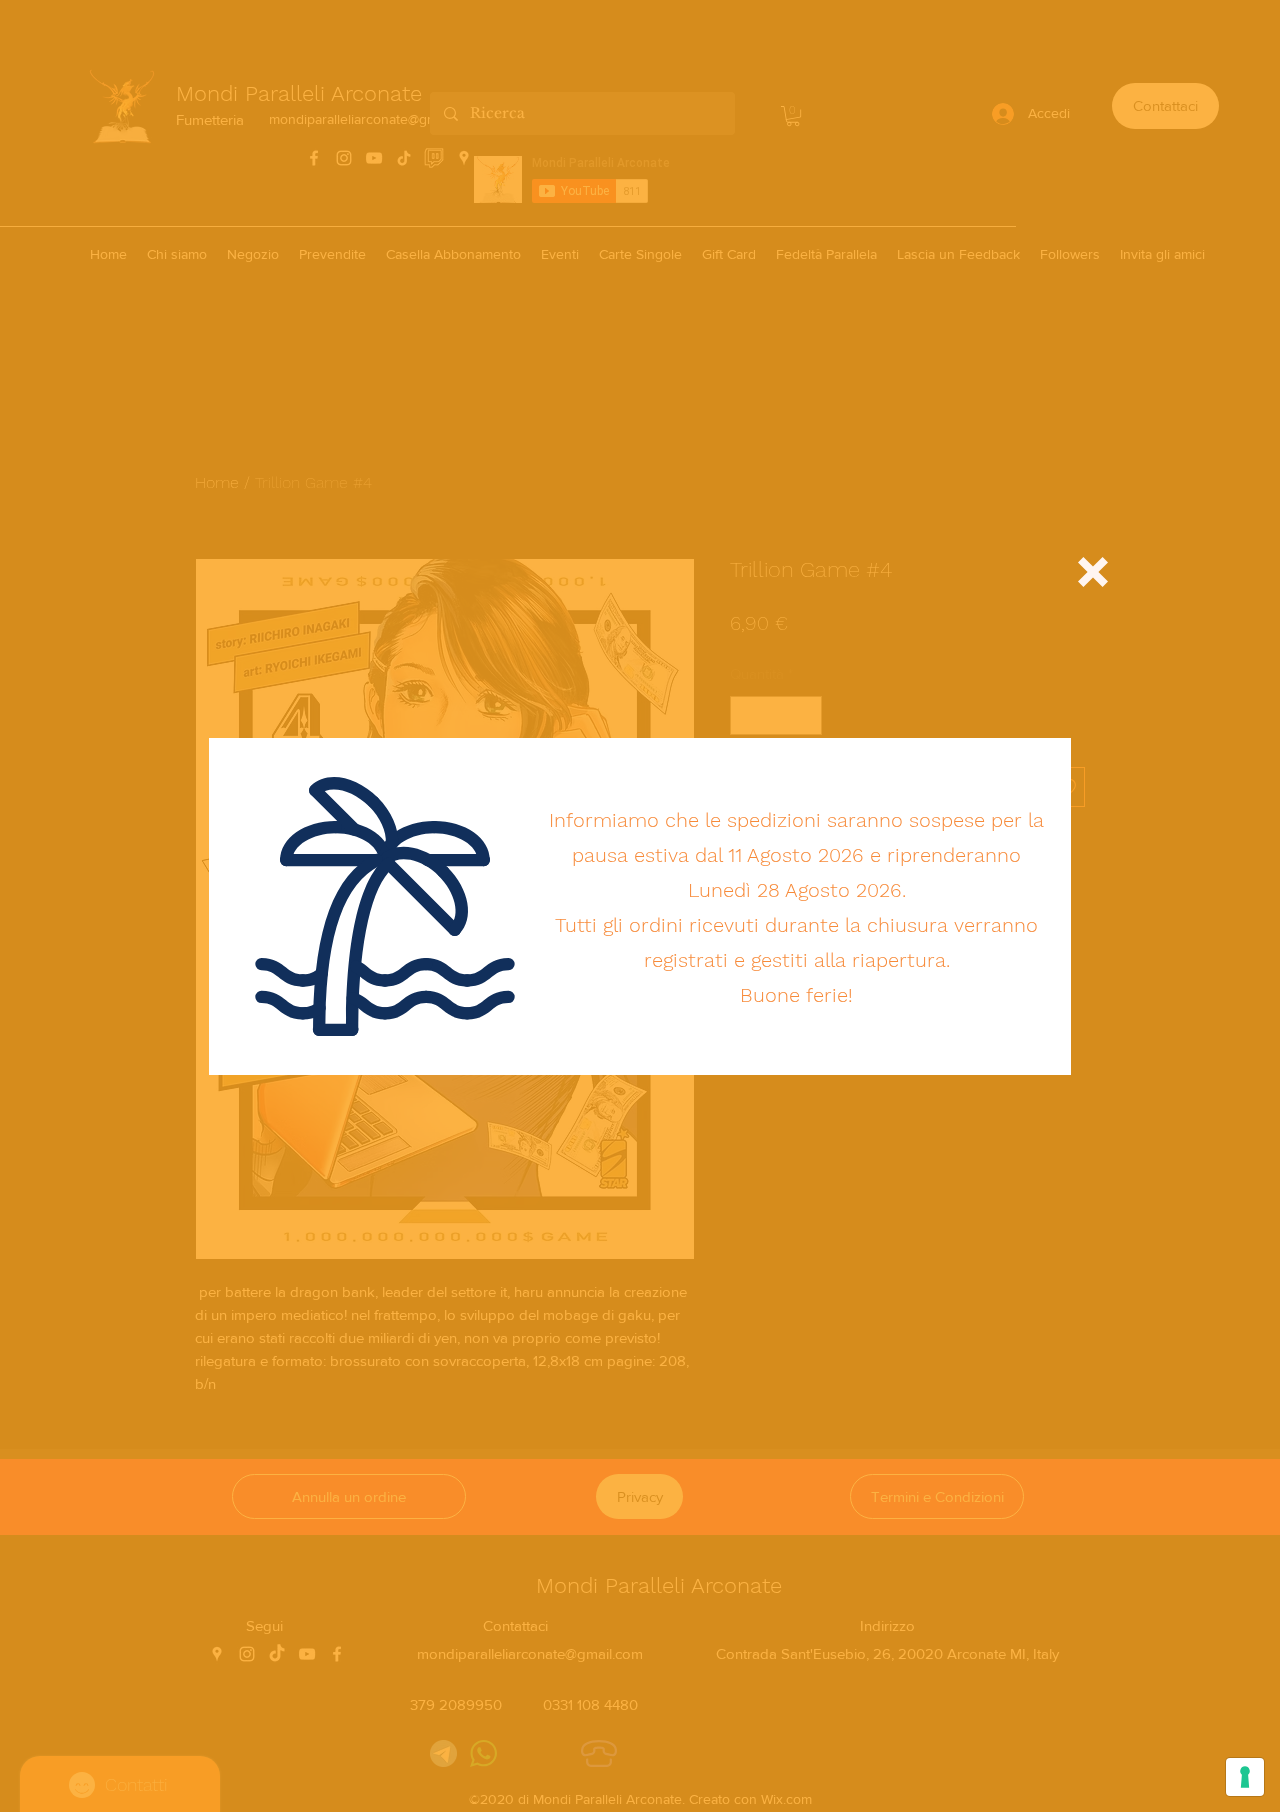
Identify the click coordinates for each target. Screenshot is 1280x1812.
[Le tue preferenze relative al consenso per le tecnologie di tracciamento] (1245, 1777)
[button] (1093, 572)
